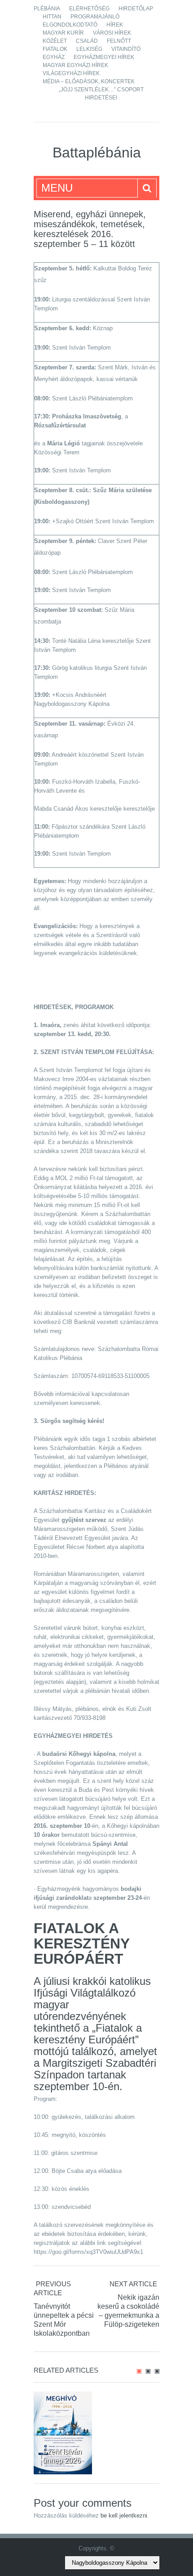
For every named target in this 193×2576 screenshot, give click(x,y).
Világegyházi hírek (71, 73)
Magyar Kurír (63, 33)
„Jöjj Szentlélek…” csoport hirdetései (101, 94)
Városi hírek (112, 33)
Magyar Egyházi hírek (75, 65)
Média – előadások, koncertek (89, 81)
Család (87, 41)
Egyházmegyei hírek (104, 57)
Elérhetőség (89, 9)
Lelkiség (89, 49)
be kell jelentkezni (124, 2515)
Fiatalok (55, 49)
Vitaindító (126, 49)
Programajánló (95, 17)
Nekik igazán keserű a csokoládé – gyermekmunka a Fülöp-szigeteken (128, 2311)
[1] (139, 2371)
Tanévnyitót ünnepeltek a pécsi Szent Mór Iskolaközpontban (64, 2320)
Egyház (54, 57)
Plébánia (47, 9)
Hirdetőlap (136, 9)
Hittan (52, 17)
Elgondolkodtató (70, 25)
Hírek (115, 25)
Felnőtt (119, 41)
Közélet (55, 41)
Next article (133, 2284)
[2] (148, 2371)
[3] (157, 2371)
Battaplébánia (97, 153)
